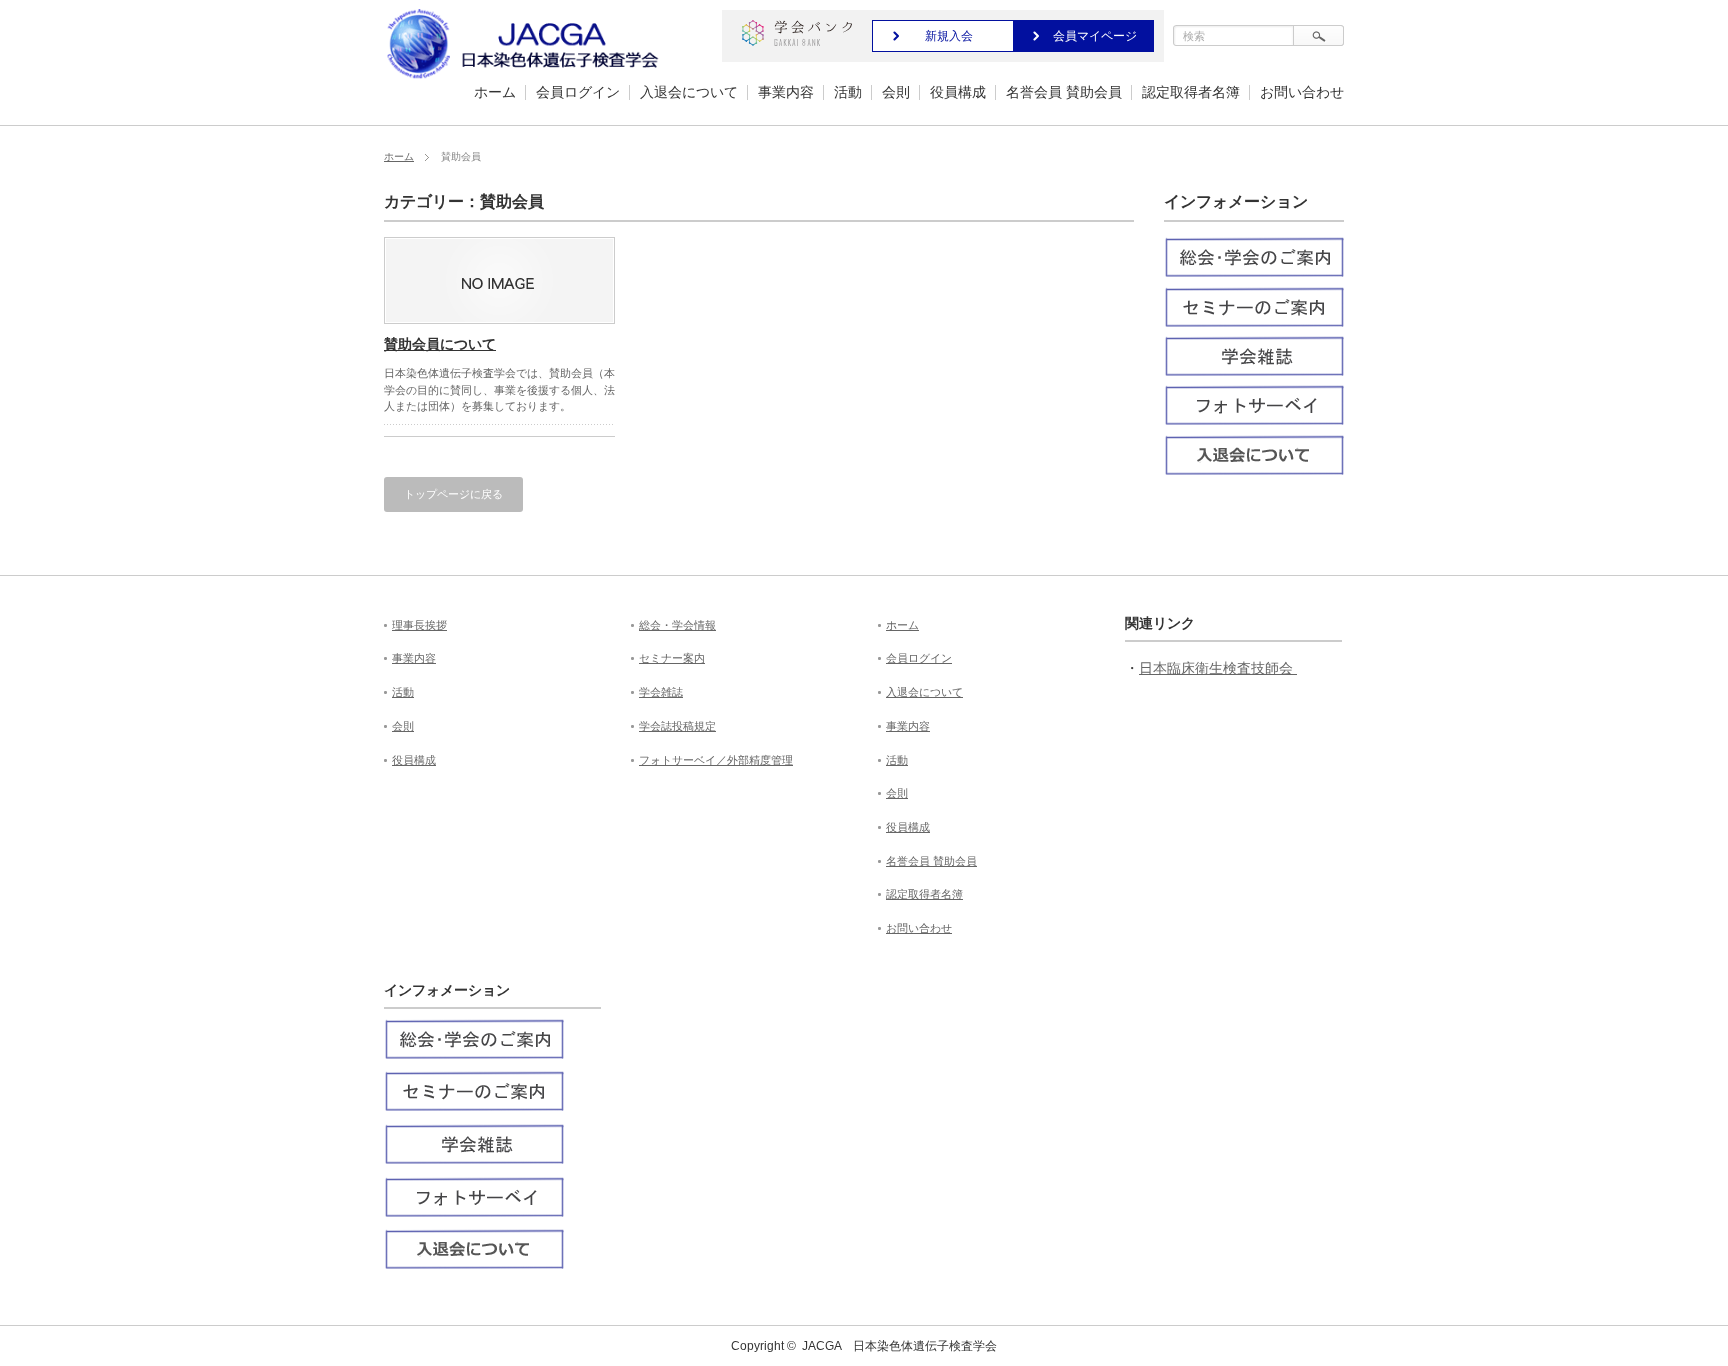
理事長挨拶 (419, 625)
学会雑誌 (661, 692)
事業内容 (786, 92)
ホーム (495, 92)
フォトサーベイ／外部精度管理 (716, 760)
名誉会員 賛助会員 (1064, 92)
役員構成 (958, 92)
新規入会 (949, 36)
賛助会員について (440, 344)
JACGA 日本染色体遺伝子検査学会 (899, 1346)
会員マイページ (1095, 36)
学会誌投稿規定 (677, 726)
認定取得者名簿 (1191, 92)
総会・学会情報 (677, 625)
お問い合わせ (1302, 92)
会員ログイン (578, 92)
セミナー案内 (672, 658)
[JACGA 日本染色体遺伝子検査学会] (526, 78)
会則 (896, 92)
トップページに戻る (453, 494)
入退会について (689, 92)
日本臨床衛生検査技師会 (1218, 668)
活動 (848, 92)
